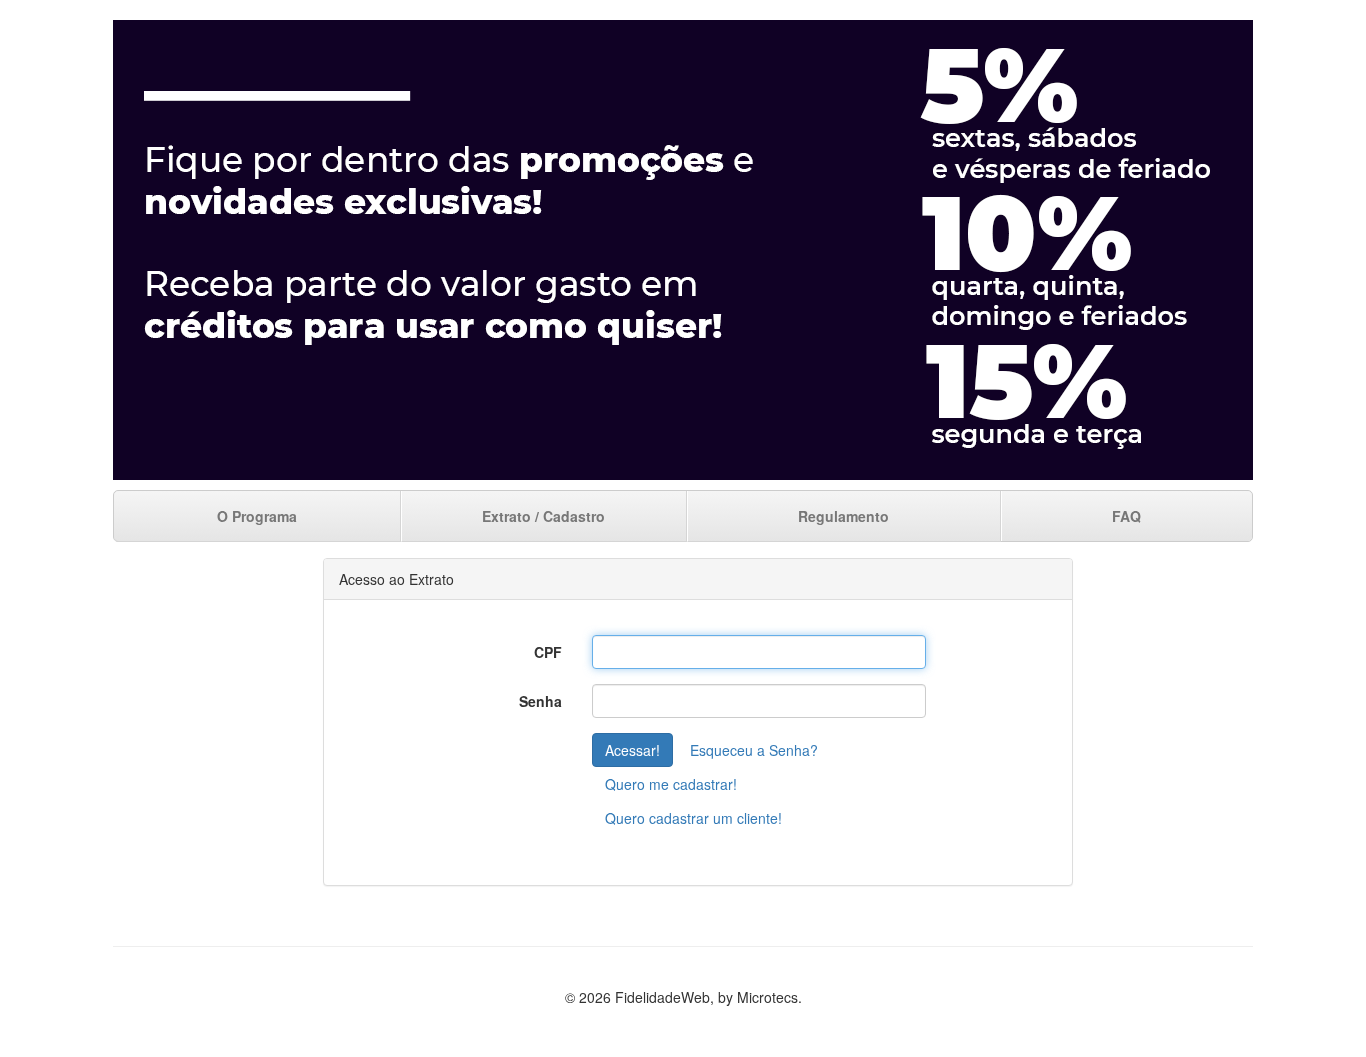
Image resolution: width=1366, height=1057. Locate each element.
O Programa (257, 516)
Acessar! (632, 750)
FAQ (1126, 516)
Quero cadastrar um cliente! (693, 818)
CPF (548, 652)
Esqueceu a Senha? (754, 750)
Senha (540, 701)
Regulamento (843, 516)
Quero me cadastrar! (671, 784)
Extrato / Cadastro (543, 516)
